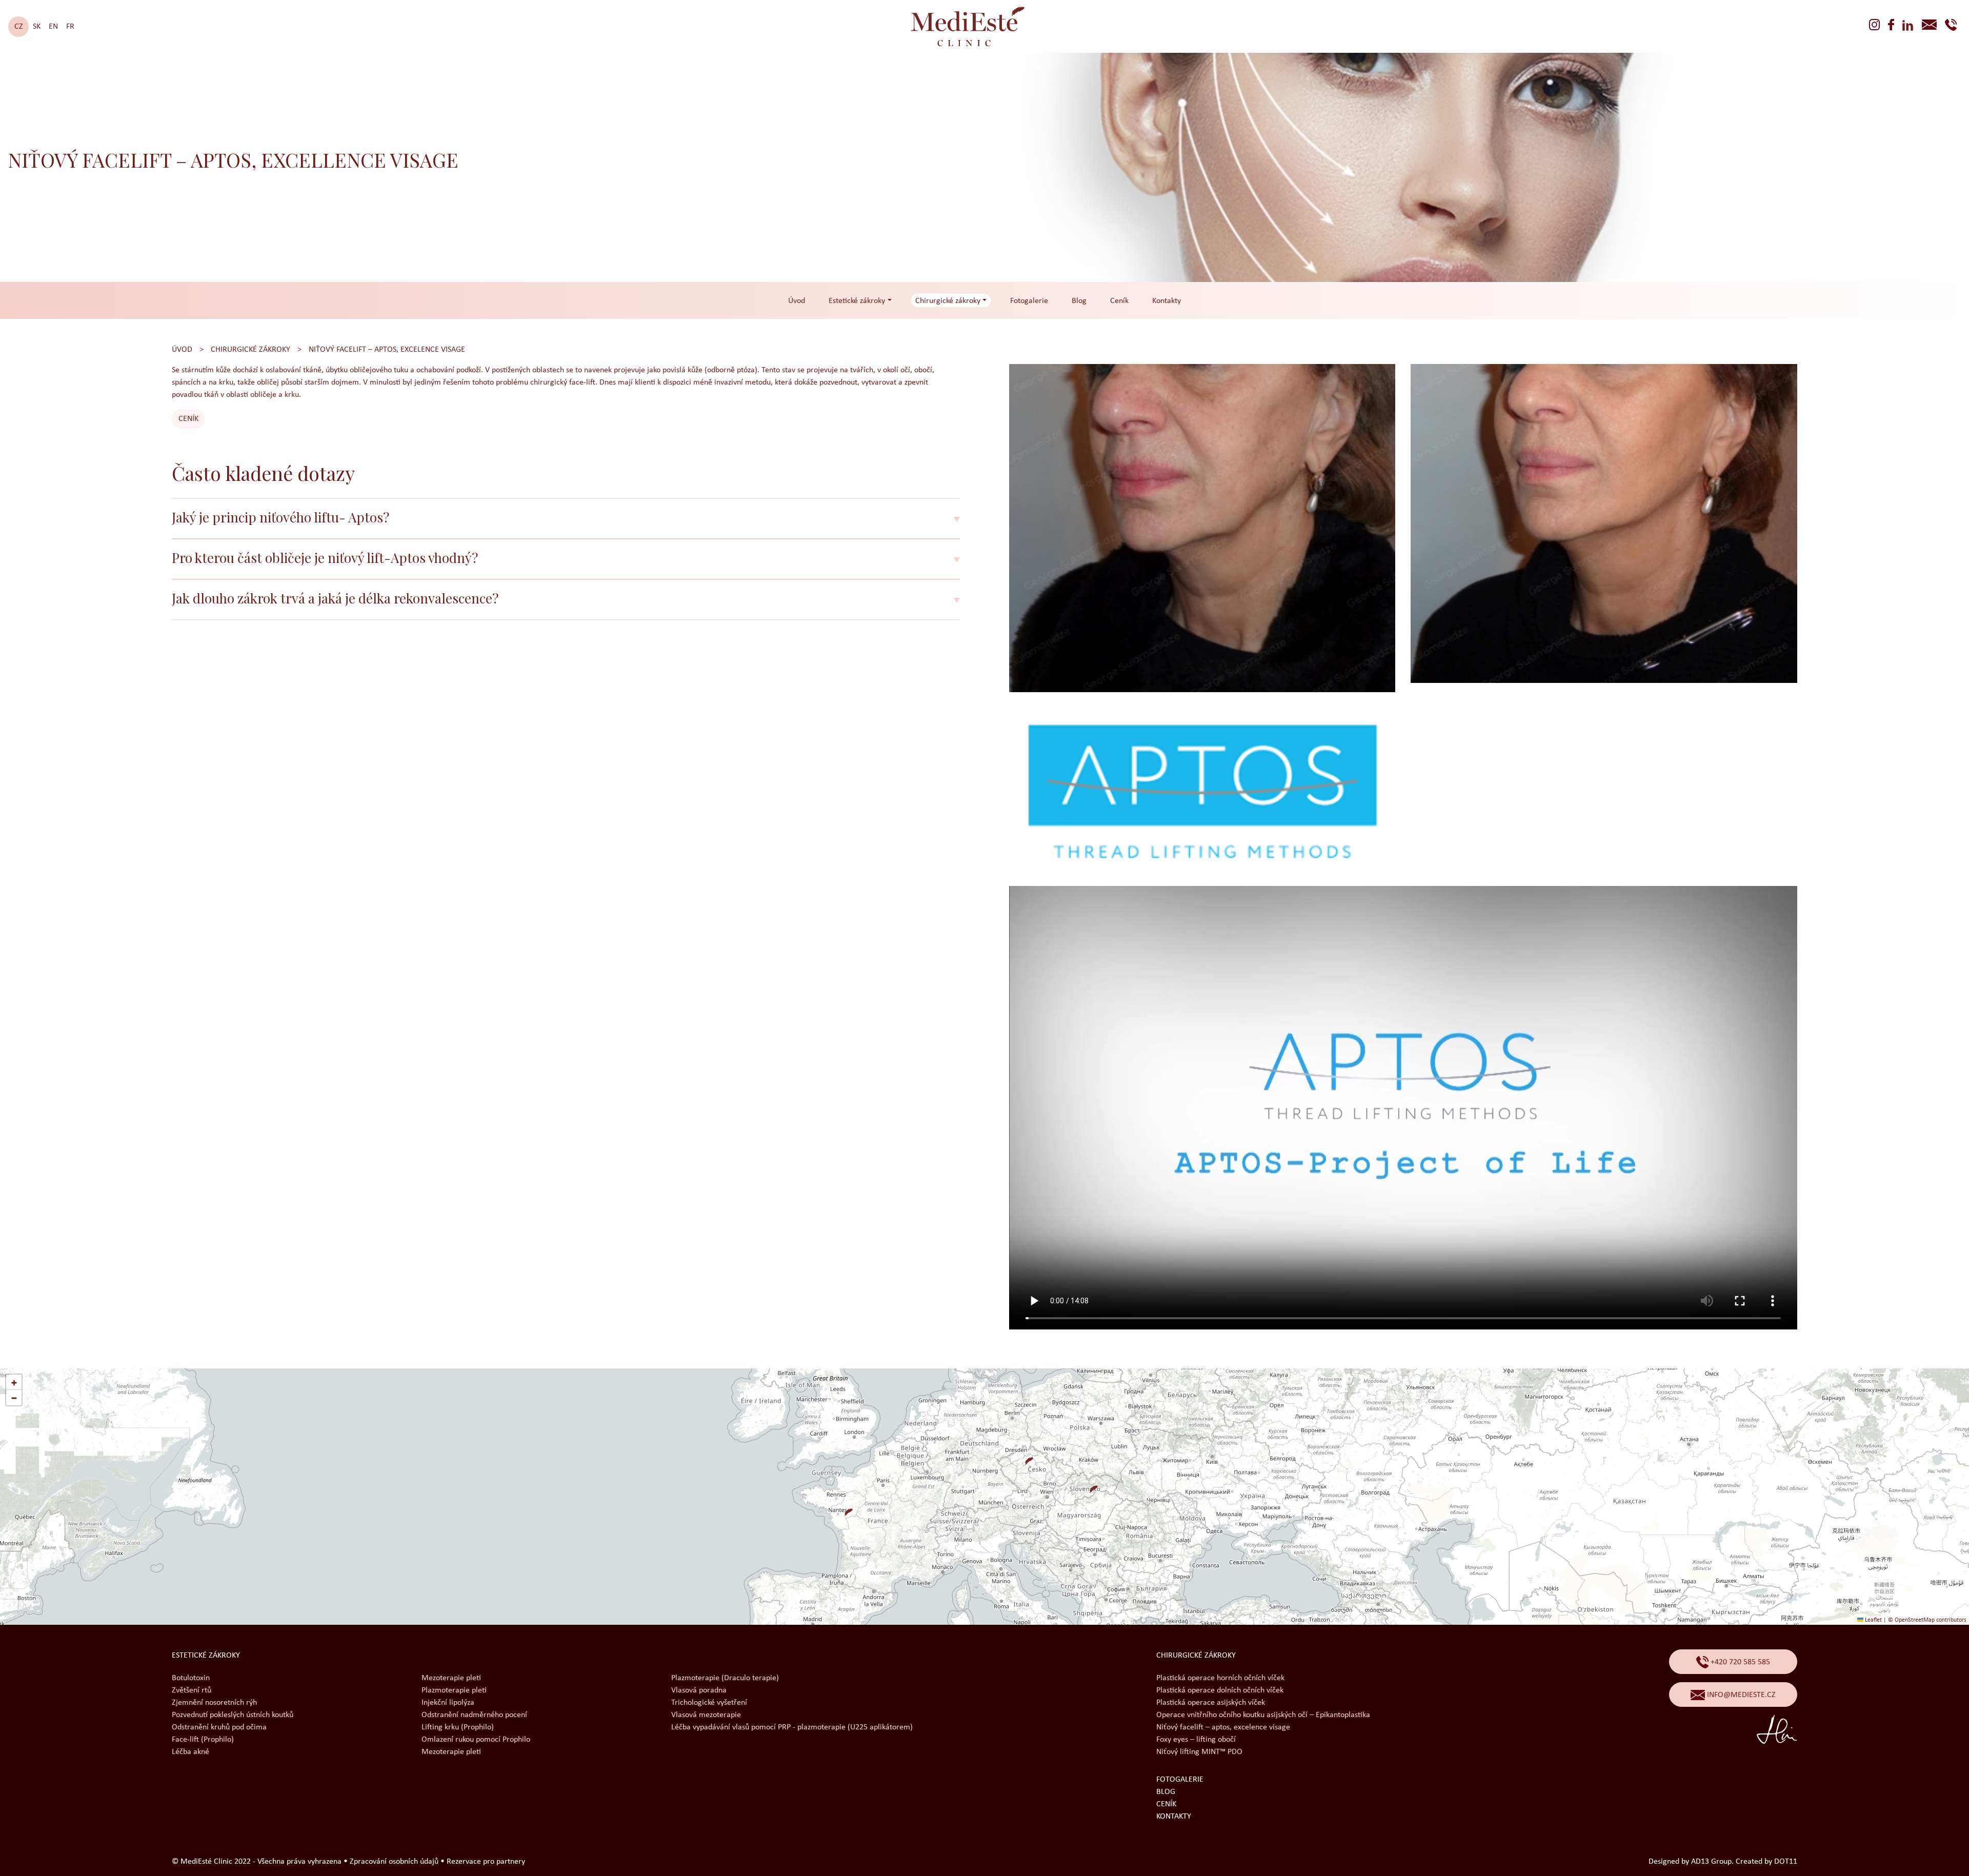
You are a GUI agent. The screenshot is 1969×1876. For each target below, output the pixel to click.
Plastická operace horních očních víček (1220, 1678)
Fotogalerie (1029, 301)
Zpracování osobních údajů (394, 1862)
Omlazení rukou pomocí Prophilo (476, 1740)
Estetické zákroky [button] (857, 301)
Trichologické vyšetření (709, 1703)
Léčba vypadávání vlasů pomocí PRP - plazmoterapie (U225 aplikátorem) (792, 1727)
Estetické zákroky (206, 1656)
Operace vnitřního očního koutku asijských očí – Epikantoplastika (1263, 1715)
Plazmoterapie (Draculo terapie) (725, 1678)
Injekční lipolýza (448, 1703)
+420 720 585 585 (1739, 1662)
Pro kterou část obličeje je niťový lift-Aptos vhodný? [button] (325, 558)
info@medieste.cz (1740, 1695)
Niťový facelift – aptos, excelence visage (387, 350)
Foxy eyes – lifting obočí (1196, 1740)
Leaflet (1873, 1620)
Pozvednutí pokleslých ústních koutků (233, 1715)
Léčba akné (190, 1752)
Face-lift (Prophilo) (203, 1740)
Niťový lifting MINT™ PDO (1199, 1752)
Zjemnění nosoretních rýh (214, 1703)
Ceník (1119, 301)
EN (53, 27)
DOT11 (1786, 1862)
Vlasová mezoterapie (706, 1715)
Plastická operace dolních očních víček (1220, 1690)
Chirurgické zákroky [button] (948, 301)
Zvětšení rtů (192, 1690)
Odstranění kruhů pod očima (219, 1727)
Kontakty (1167, 301)
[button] (1025, 1457)
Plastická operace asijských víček (1211, 1703)
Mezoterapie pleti (451, 1678)
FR (70, 27)
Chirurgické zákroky (250, 350)
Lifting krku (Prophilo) (458, 1727)
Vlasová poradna (699, 1690)
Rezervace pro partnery (486, 1862)
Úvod (797, 301)
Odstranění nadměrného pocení (474, 1715)
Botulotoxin (191, 1678)
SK (37, 27)
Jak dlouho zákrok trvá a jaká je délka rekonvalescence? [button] (335, 598)
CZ (19, 27)
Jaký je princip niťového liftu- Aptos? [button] (280, 517)
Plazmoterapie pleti (454, 1690)
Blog (1079, 301)
